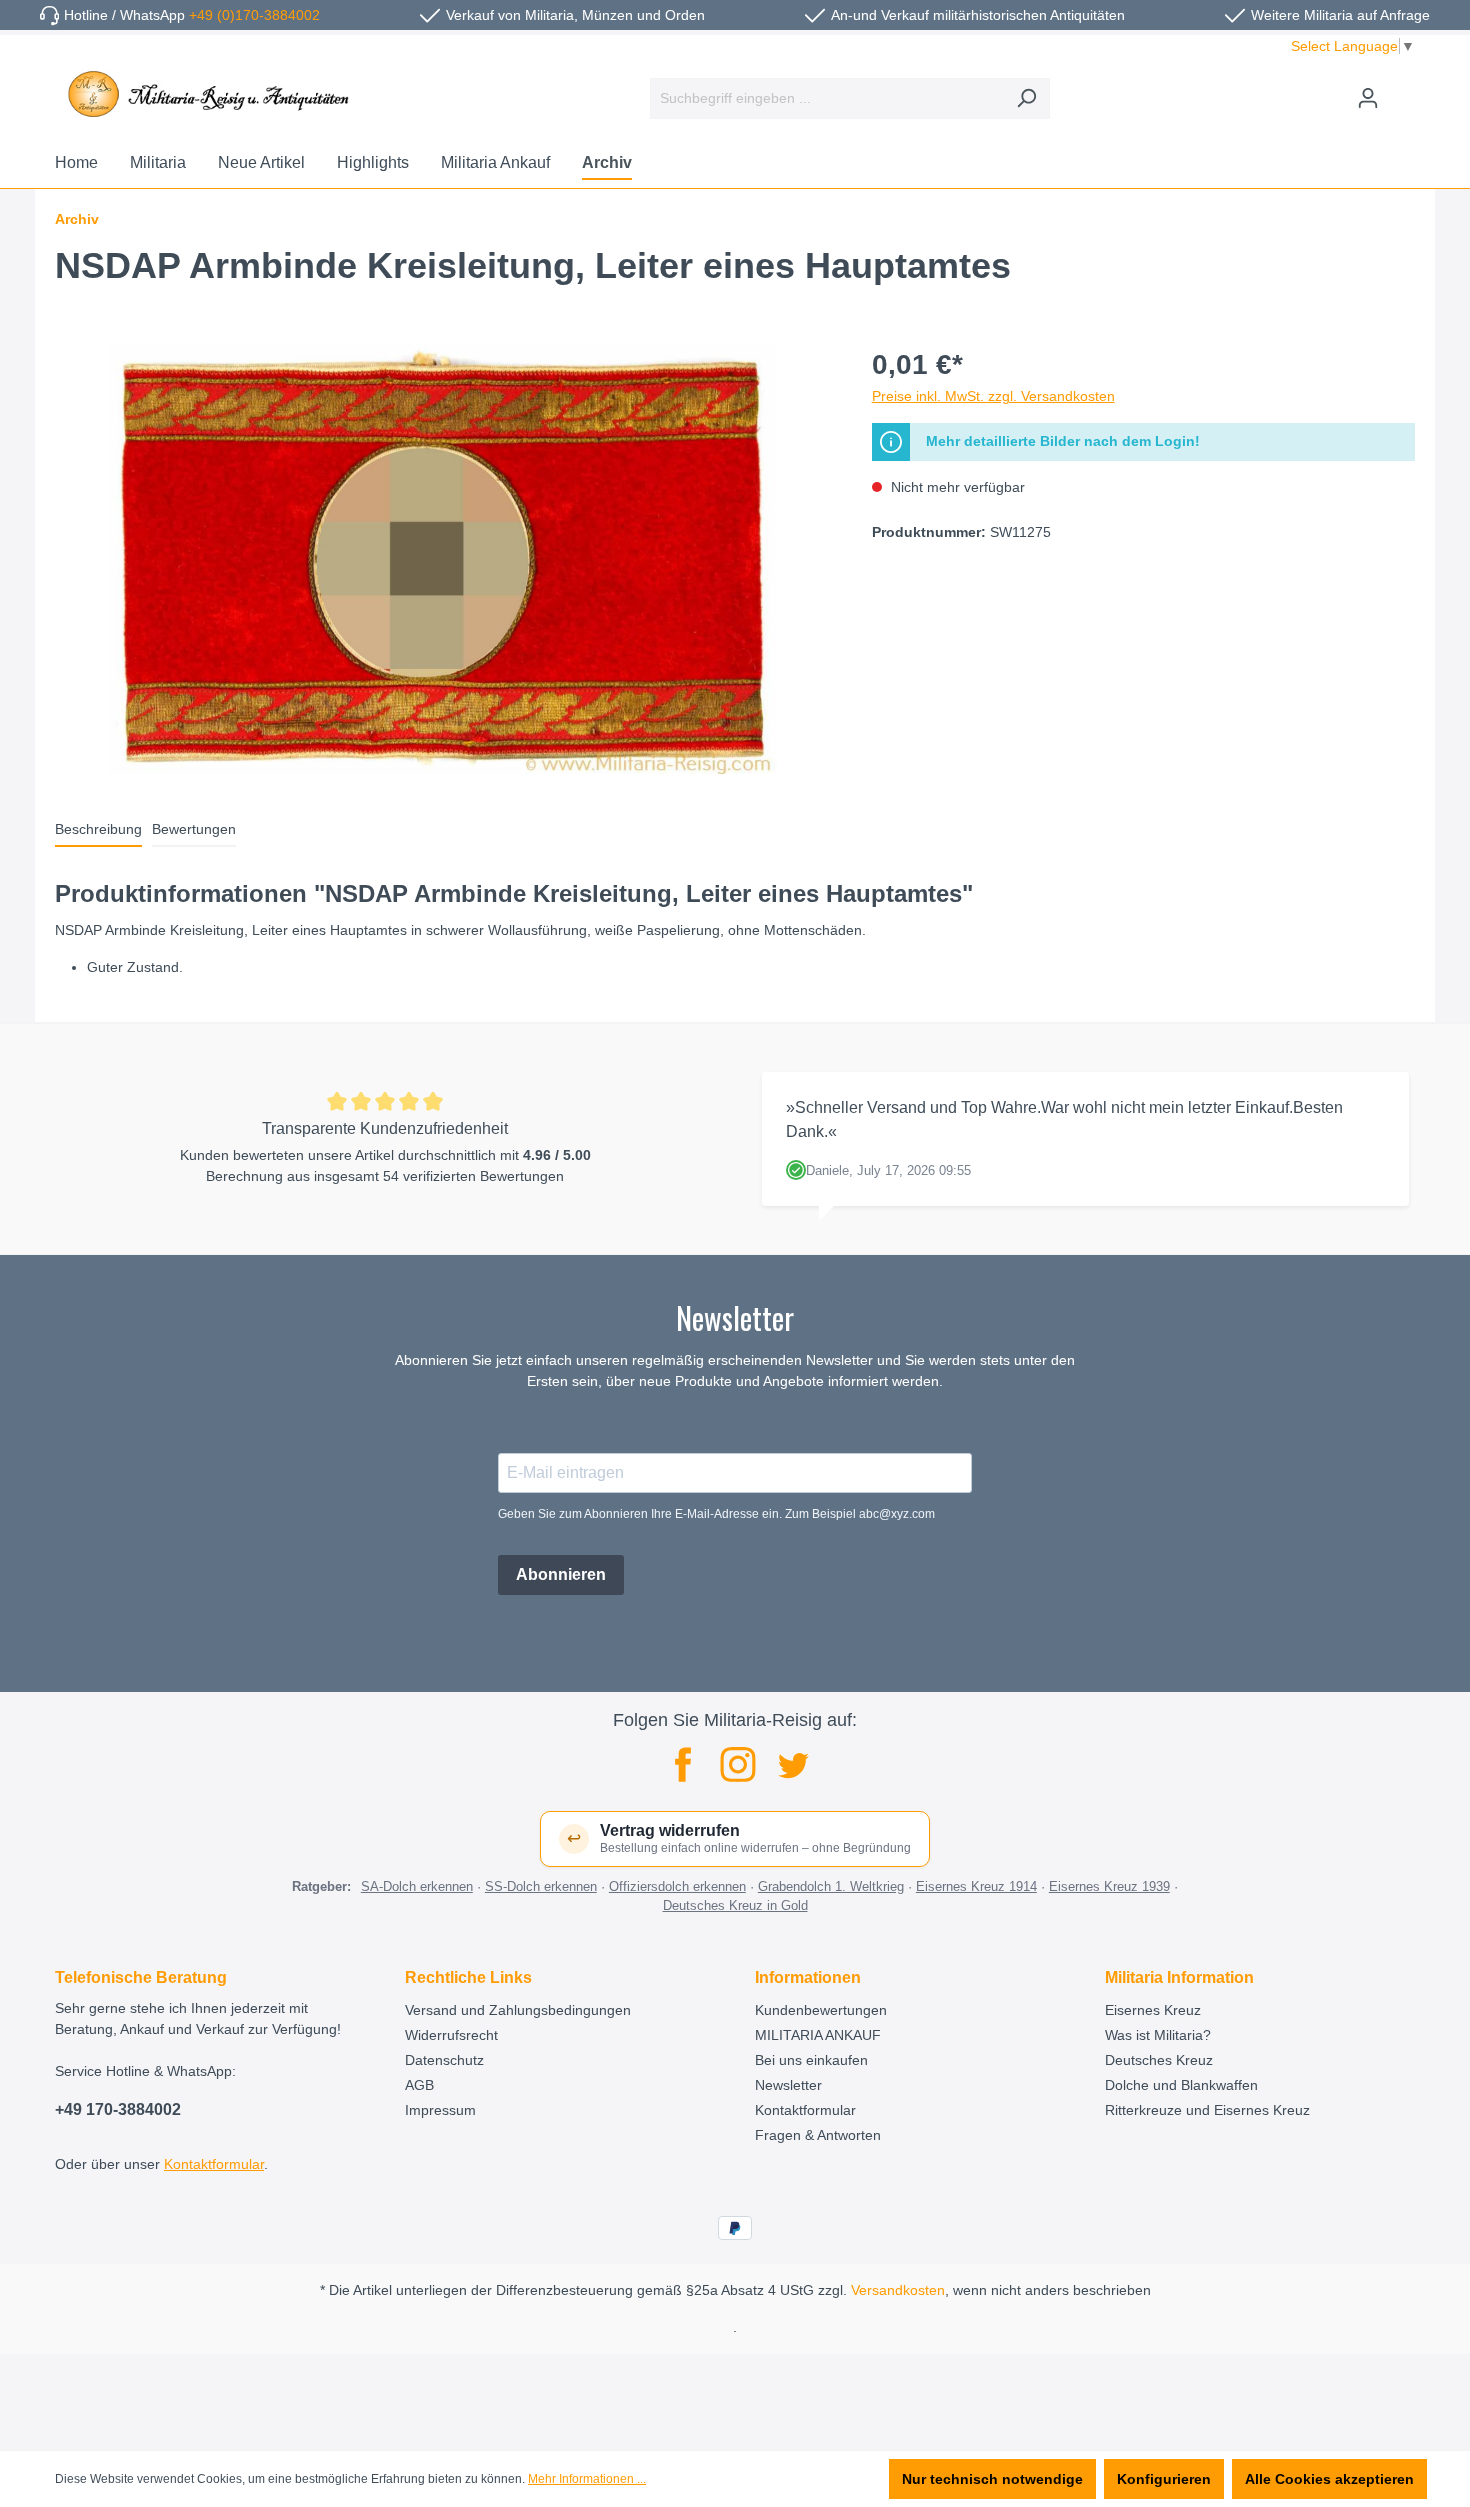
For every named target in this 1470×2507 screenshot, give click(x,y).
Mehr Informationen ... (587, 2479)
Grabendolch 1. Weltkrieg (831, 1886)
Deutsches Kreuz (1159, 2060)
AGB (419, 2085)
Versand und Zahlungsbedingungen (518, 2010)
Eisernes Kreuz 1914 (976, 1886)
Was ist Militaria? (1158, 2035)
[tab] (98, 830)
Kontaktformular (214, 2164)
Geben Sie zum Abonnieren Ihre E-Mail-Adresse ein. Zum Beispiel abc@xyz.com (716, 1514)
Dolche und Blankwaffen (1181, 2085)
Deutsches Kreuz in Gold (735, 1905)
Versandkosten (898, 2290)
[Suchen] (1026, 98)
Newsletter (788, 2085)
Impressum (440, 2110)
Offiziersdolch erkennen (677, 1886)
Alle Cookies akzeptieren (1329, 2479)
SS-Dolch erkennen (541, 1886)
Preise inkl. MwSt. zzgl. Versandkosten (993, 396)
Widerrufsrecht (451, 2035)
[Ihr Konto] (1368, 98)
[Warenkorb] (1403, 90)
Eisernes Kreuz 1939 (1109, 1886)
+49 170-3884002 (118, 2109)
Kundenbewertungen (821, 2010)
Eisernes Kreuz (1153, 2010)
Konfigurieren (1164, 2479)
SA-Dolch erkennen (417, 1886)
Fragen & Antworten (818, 2135)
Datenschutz (444, 2060)
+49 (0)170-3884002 (254, 15)
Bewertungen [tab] (194, 829)
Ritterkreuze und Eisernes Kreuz (1207, 2110)
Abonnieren (561, 1574)
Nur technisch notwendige (992, 2479)
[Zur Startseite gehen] (205, 94)
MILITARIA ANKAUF (818, 2035)
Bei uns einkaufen (811, 2060)
